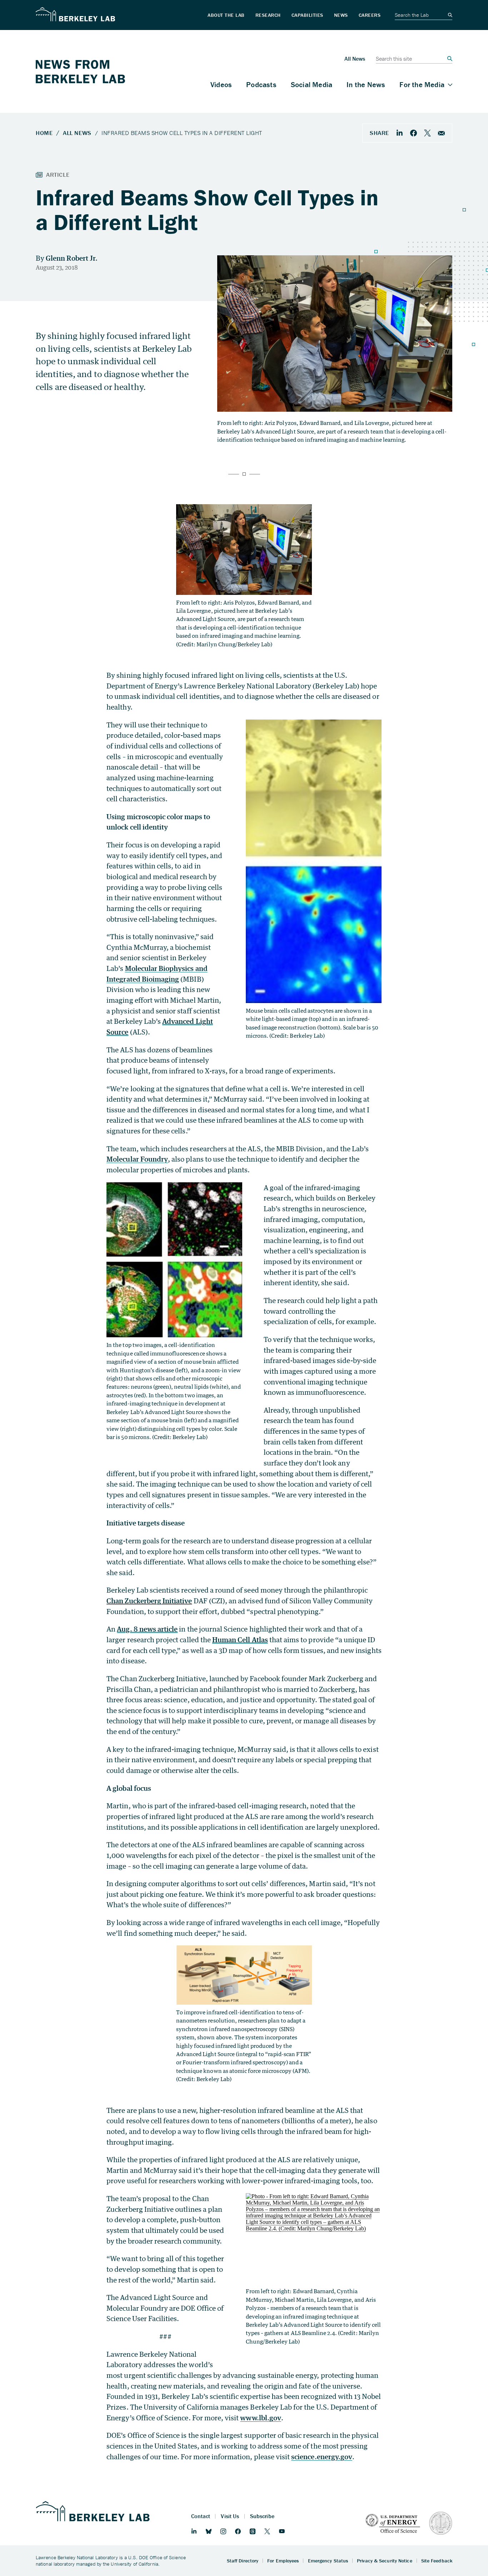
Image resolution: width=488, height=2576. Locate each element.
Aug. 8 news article (147, 1629)
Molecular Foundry (137, 1159)
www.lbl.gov (261, 2418)
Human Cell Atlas (240, 1640)
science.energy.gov (322, 2457)
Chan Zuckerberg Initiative (149, 1601)
